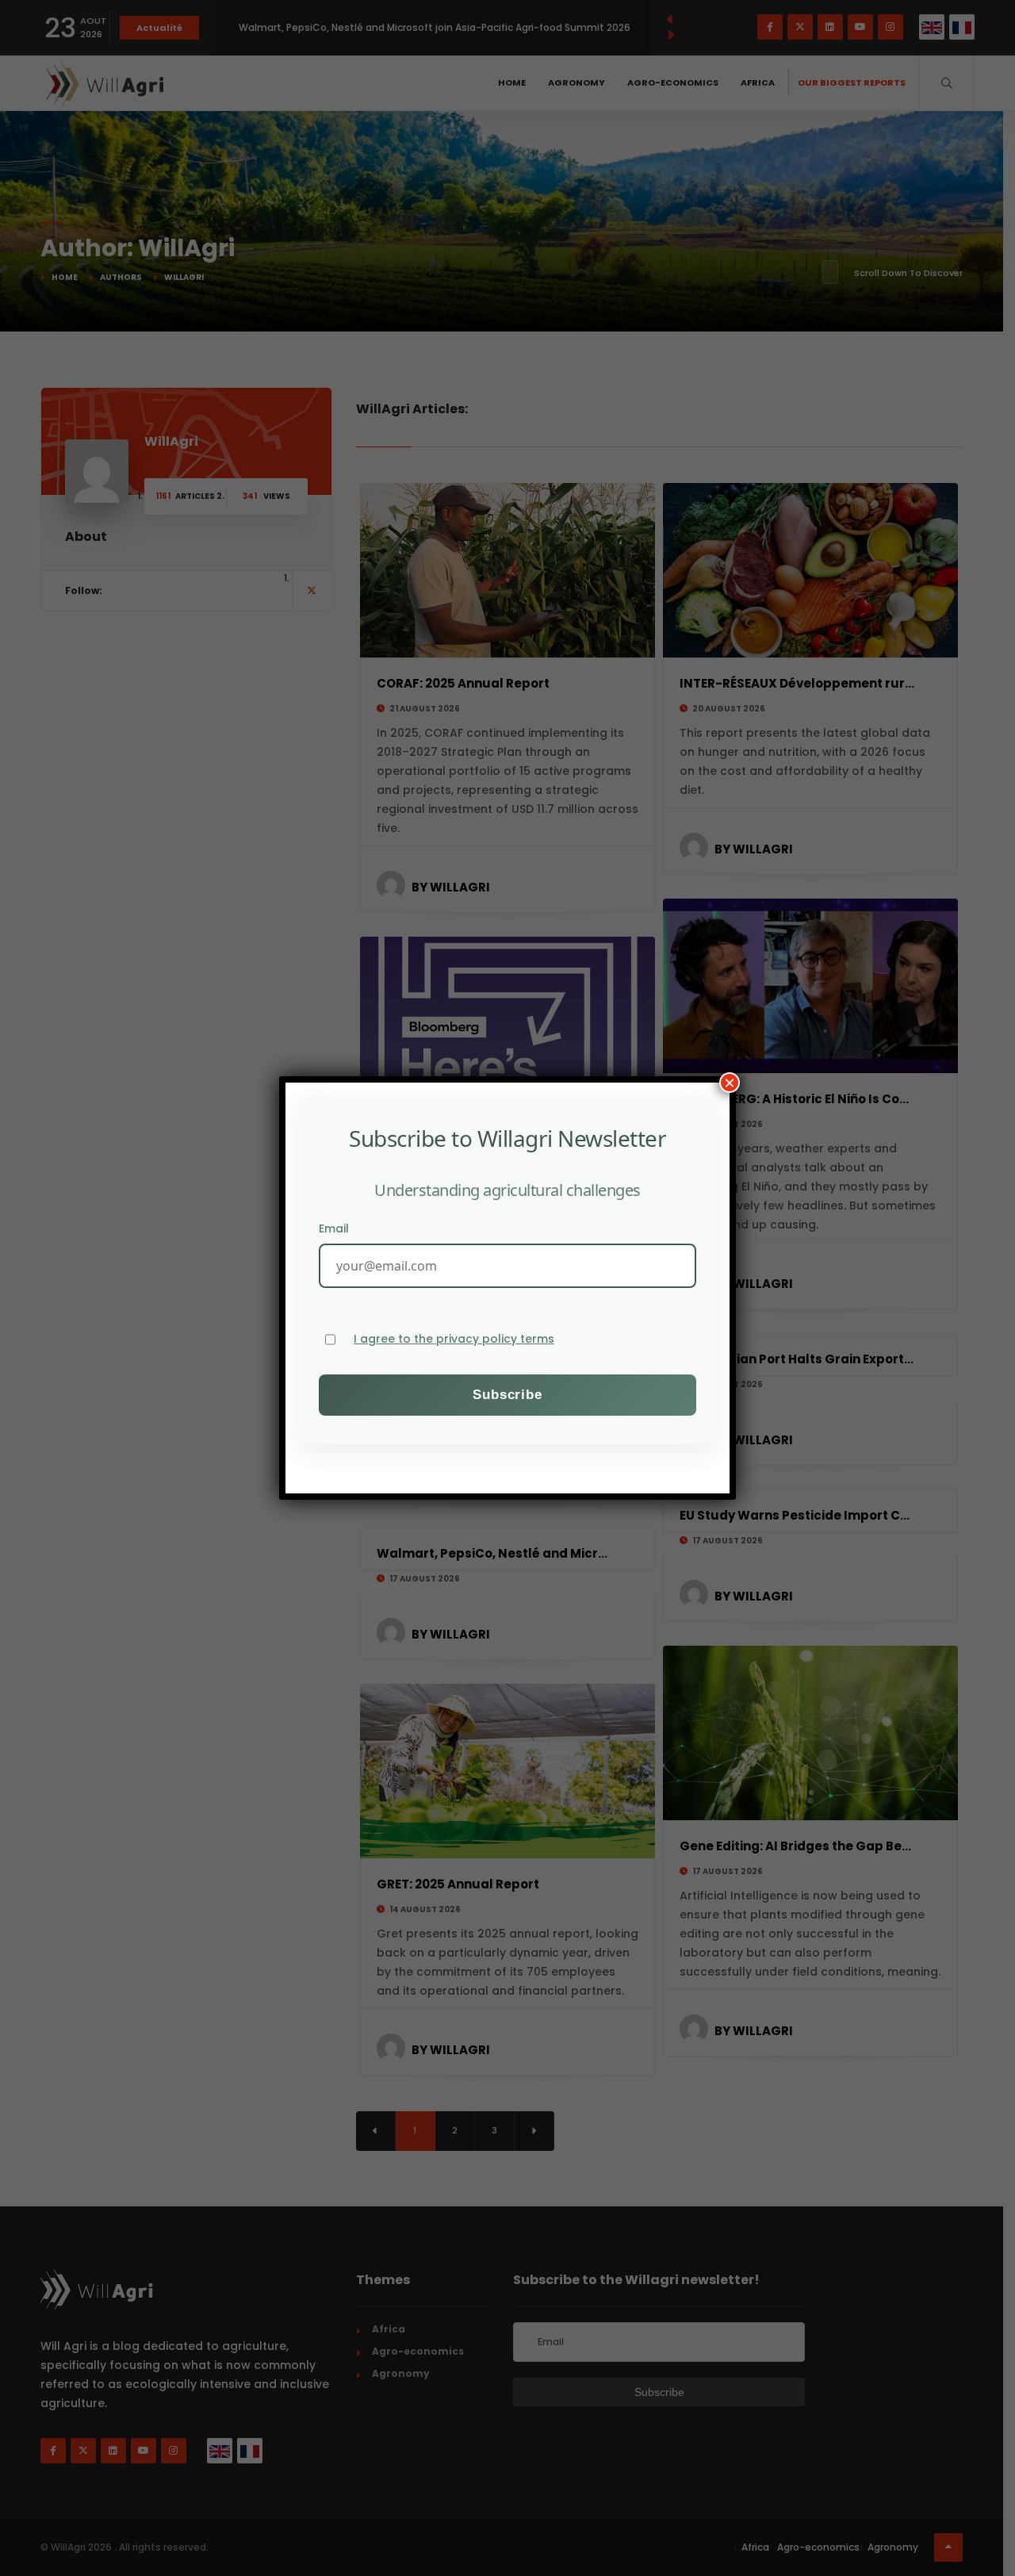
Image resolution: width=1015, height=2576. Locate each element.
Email (334, 1229)
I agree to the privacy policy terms (454, 1339)
